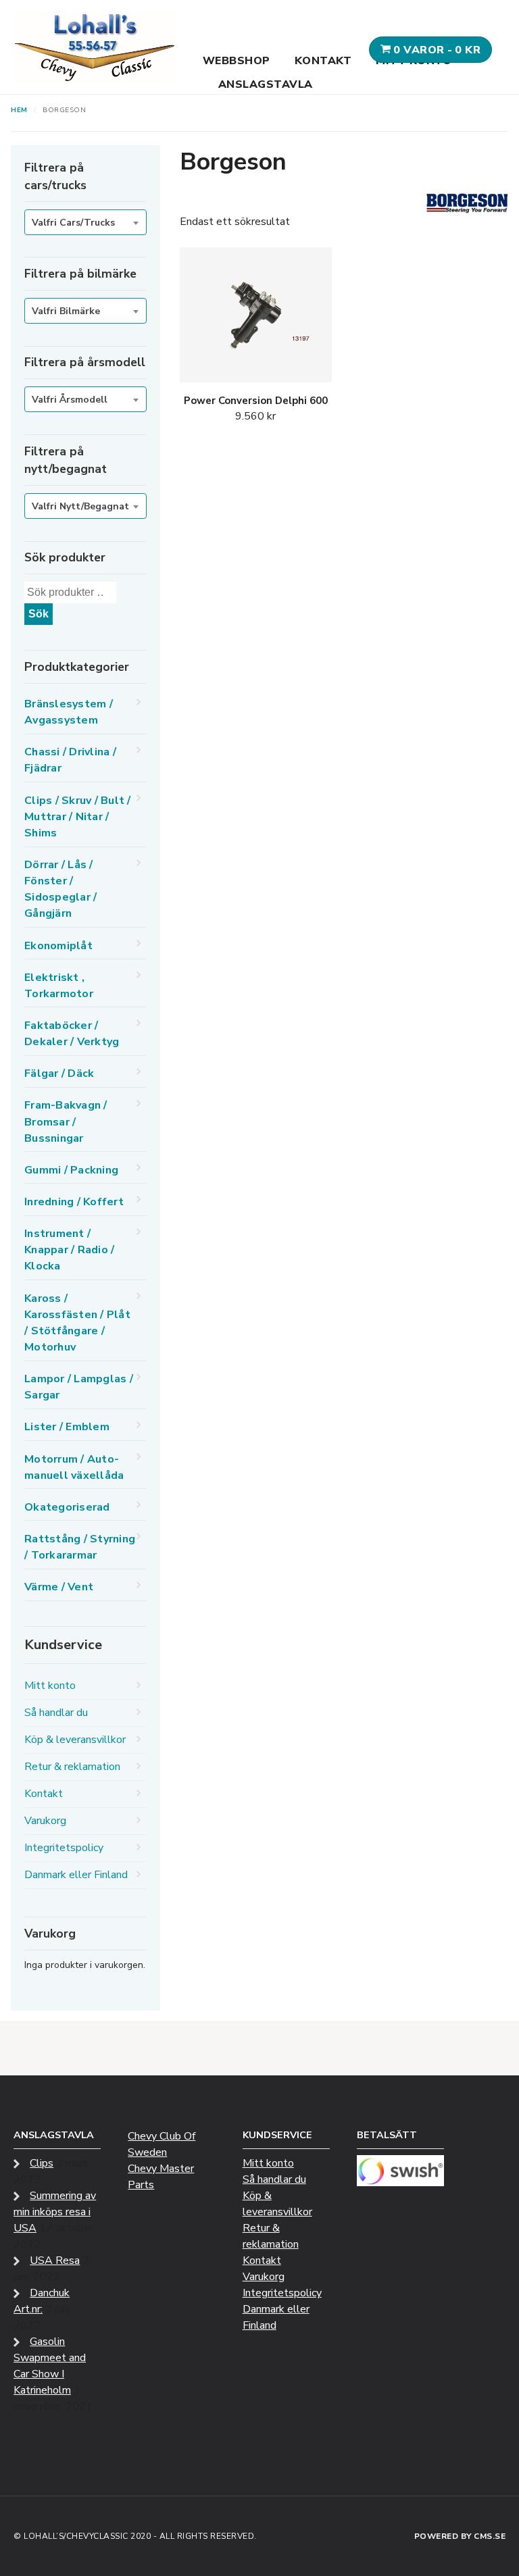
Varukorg (45, 1821)
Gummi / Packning (71, 1170)
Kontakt (323, 61)
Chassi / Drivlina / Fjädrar (70, 760)
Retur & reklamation (72, 1767)
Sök (39, 614)
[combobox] (85, 222)
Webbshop (237, 61)
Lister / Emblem (67, 1427)
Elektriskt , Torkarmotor (59, 986)
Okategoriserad (67, 1507)
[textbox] (85, 223)
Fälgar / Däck (59, 1074)
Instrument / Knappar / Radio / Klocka (69, 1250)
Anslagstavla (266, 84)
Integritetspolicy (64, 1848)
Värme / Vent (59, 1587)
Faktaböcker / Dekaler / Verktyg (72, 1034)
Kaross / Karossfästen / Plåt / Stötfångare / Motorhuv (77, 1323)
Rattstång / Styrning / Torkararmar (80, 1547)
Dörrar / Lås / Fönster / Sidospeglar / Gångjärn (60, 889)
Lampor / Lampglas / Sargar (79, 1387)
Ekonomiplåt (58, 946)
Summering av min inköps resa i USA (55, 2212)
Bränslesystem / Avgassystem (69, 712)
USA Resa (55, 2261)
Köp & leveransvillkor (75, 1740)
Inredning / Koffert (74, 1202)
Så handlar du (56, 1713)
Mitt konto (50, 1686)
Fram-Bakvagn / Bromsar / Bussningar (66, 1121)
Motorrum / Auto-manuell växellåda (74, 1467)
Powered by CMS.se (460, 2536)
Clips (42, 2163)
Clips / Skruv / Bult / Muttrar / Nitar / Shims (78, 817)
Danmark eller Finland (76, 1875)
